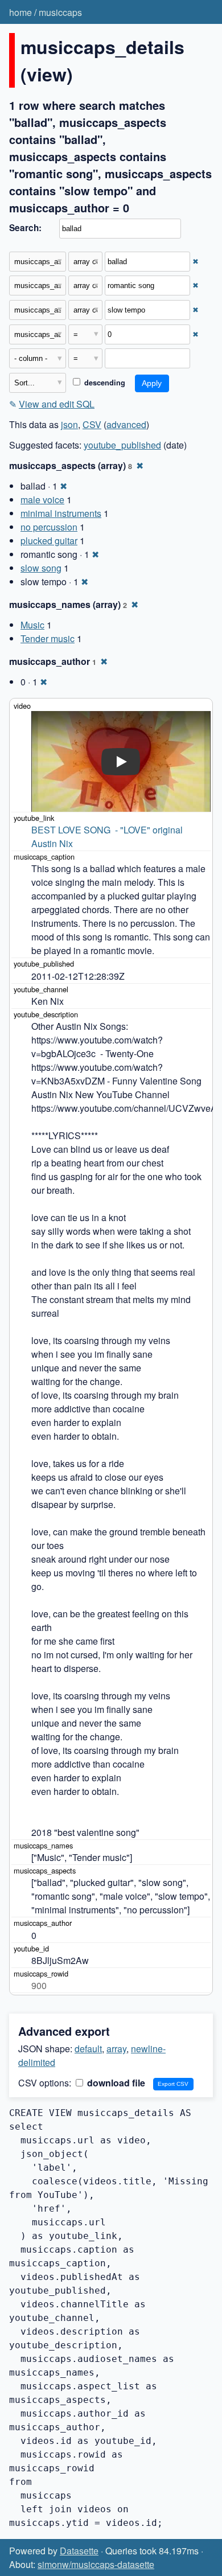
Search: (25, 228)
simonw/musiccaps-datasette (96, 2564)
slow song (41, 568)
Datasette (79, 2551)
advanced (126, 424)
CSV (92, 424)
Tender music (48, 638)
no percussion (49, 527)
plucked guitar (49, 541)
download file (115, 2083)
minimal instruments (61, 513)
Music (32, 625)
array (116, 2049)
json (69, 424)
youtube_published (122, 445)
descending (104, 383)
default (88, 2049)
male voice (42, 500)
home (20, 12)
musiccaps (60, 12)
